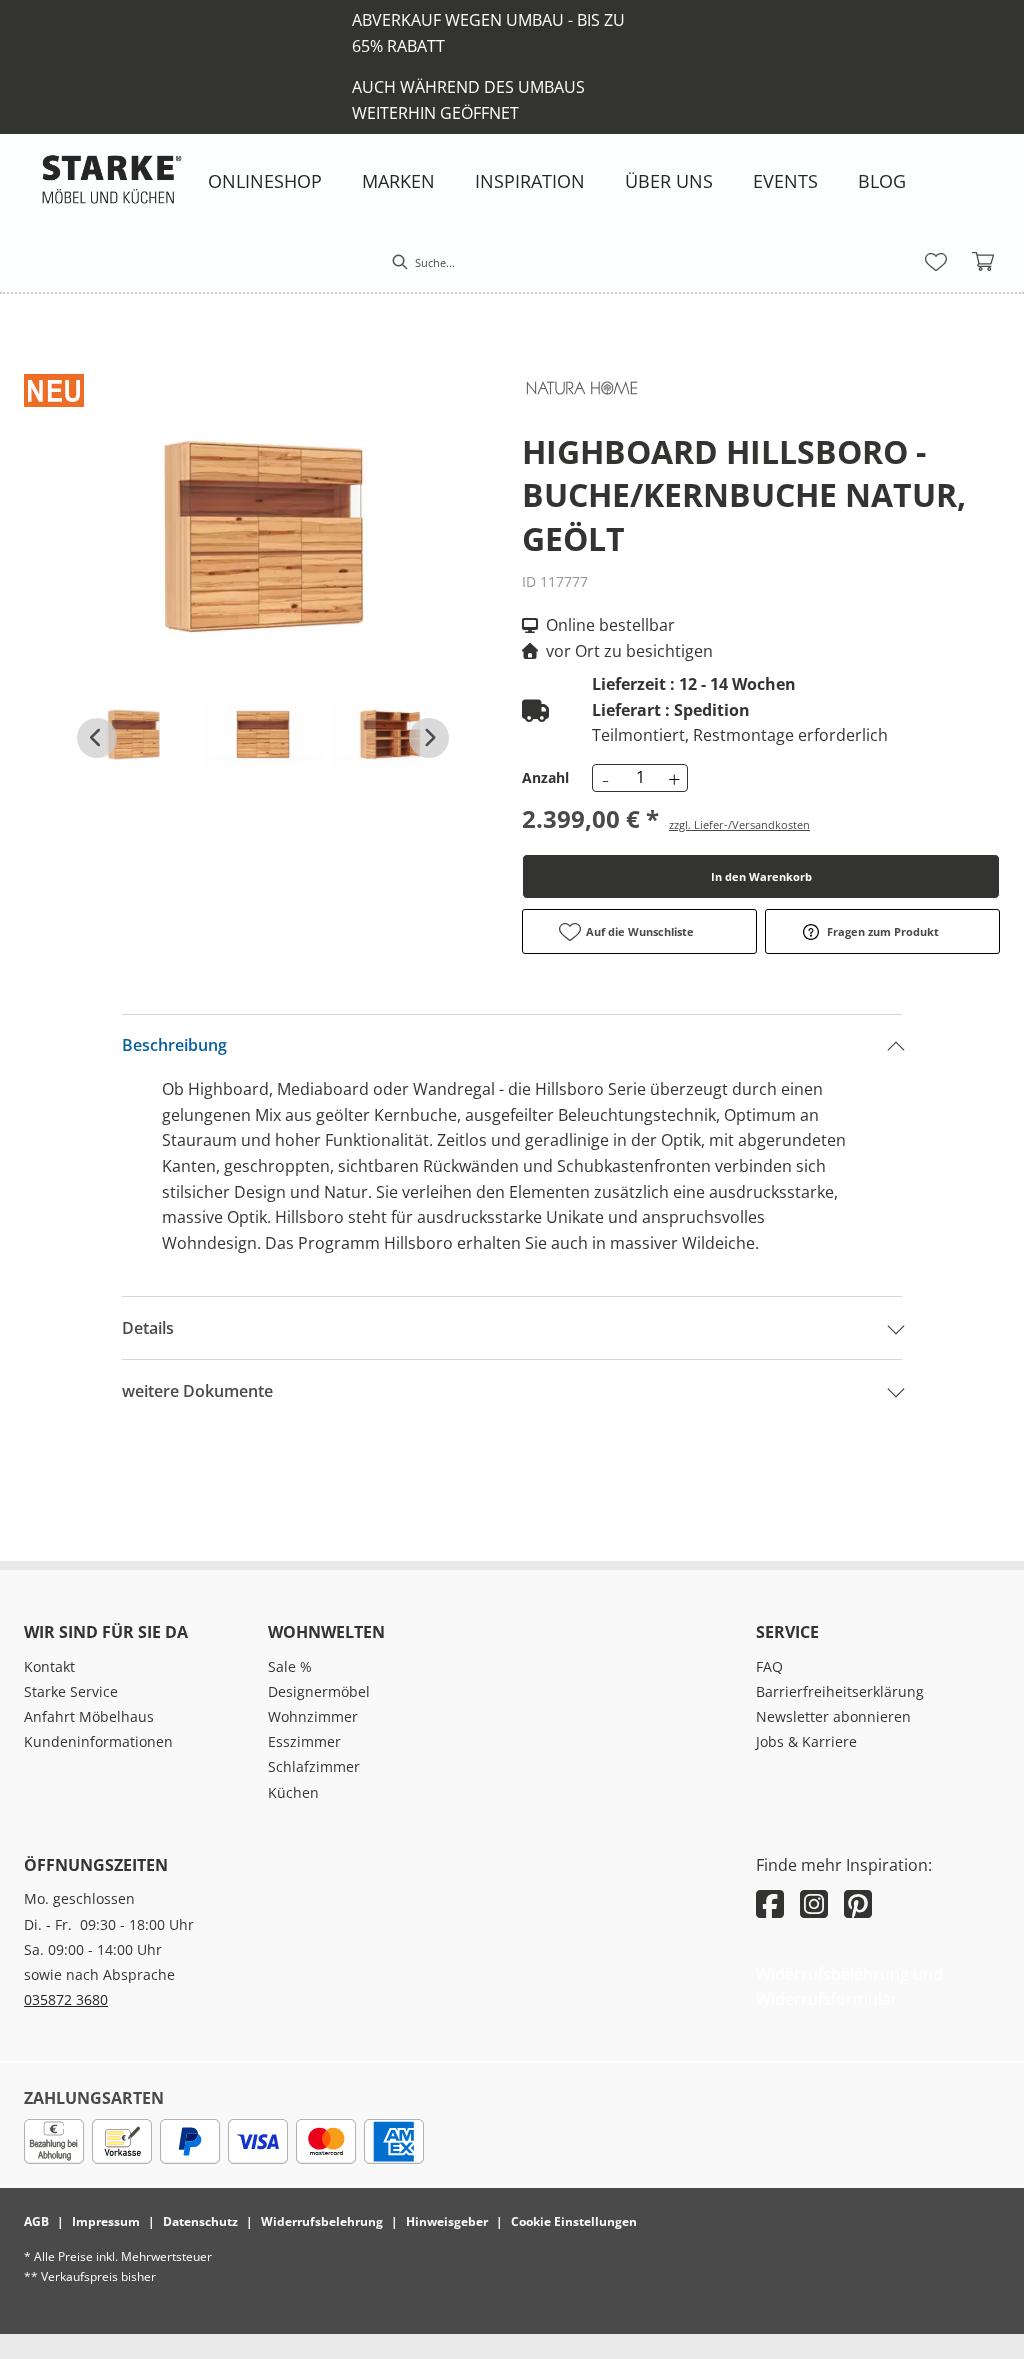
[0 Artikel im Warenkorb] (984, 262)
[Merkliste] (936, 262)
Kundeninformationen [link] (98, 1741)
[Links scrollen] (97, 738)
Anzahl (545, 777)
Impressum (106, 2221)
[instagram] (814, 1903)
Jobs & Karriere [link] (806, 1741)
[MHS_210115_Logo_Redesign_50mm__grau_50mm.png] (112, 179)
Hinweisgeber (447, 2221)
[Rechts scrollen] (429, 738)
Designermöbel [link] (319, 1691)
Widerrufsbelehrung (322, 2221)
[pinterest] (858, 1903)
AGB (36, 2221)
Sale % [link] (290, 1666)
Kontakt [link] (49, 1666)
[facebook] (770, 1903)
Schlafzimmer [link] (314, 1766)
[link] (265, 181)
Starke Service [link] (71, 1691)
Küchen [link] (293, 1792)
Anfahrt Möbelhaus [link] (89, 1716)
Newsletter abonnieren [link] (833, 1716)
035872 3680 (66, 1999)
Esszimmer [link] (304, 1741)
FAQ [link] (769, 1666)
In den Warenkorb (761, 876)
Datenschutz (200, 2221)
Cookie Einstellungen (574, 2221)
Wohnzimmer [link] (313, 1716)
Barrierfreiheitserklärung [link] (840, 1691)
